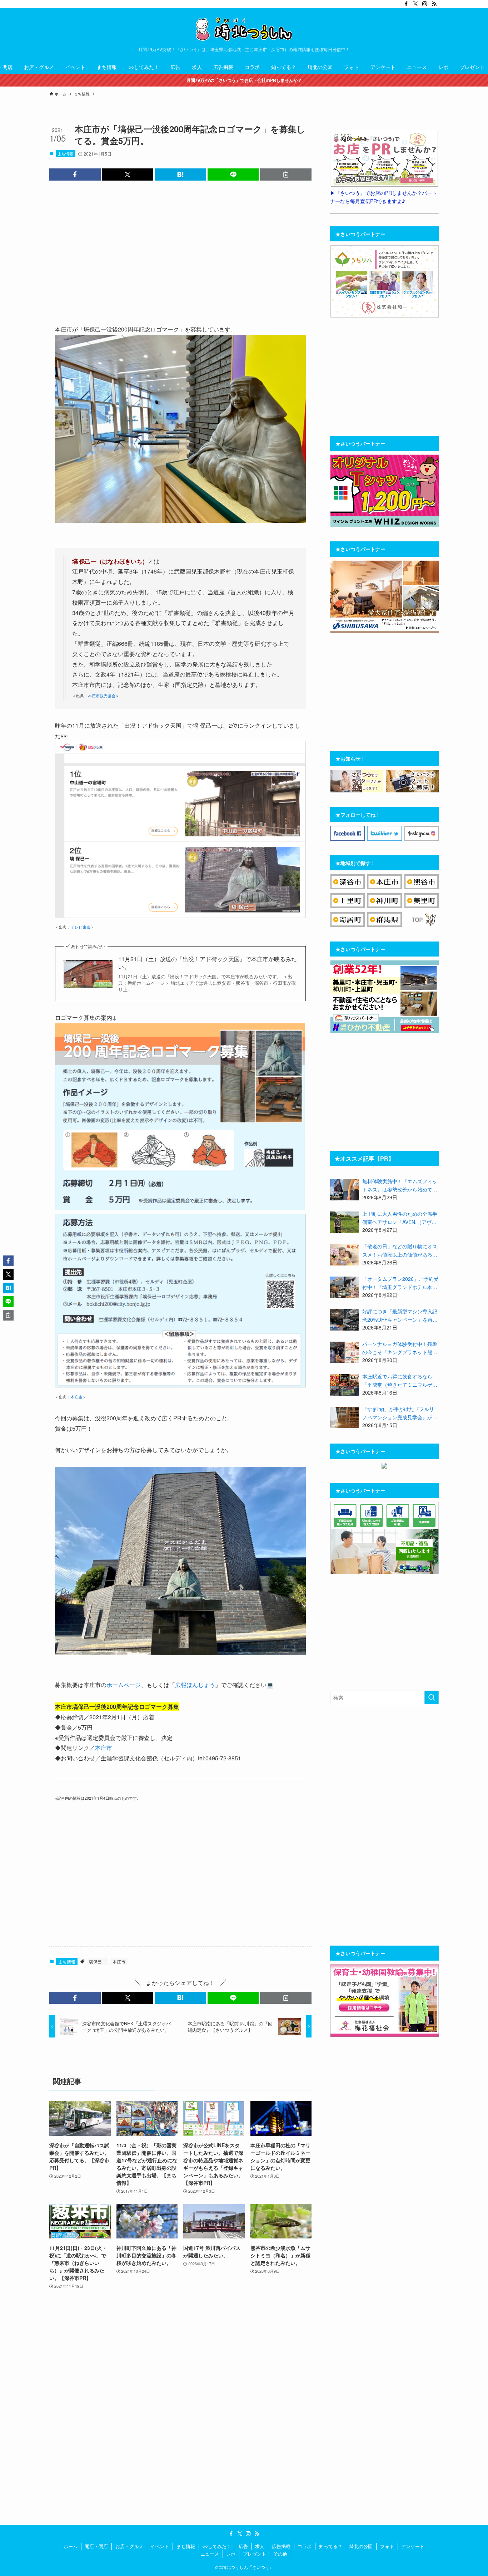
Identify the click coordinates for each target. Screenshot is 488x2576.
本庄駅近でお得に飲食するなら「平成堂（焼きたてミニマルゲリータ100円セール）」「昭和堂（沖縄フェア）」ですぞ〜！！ (400, 1381)
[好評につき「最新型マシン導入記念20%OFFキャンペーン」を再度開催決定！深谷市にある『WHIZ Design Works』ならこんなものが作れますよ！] (344, 1320)
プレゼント (255, 2554)
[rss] (434, 4)
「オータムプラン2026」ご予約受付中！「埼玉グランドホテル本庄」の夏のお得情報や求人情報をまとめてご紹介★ (400, 1283)
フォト (387, 2546)
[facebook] (406, 4)
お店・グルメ (129, 2546)
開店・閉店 (96, 2546)
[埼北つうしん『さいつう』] (244, 29)
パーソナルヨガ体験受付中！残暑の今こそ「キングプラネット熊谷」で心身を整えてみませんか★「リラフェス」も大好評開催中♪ (400, 1348)
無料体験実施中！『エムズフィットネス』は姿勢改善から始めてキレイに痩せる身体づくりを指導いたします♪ (400, 1185)
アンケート (413, 2546)
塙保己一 (98, 1962)
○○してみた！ (217, 2546)
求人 (260, 2546)
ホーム (71, 2546)
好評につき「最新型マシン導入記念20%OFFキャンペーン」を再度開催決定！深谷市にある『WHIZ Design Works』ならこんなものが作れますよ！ (400, 1316)
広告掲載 (281, 2546)
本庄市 (77, 1397)
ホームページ (124, 1685)
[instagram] (425, 4)
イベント (160, 2546)
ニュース (210, 2554)
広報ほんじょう (195, 1685)
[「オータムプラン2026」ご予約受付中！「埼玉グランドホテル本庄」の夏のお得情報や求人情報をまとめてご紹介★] (344, 1287)
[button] (75, 174)
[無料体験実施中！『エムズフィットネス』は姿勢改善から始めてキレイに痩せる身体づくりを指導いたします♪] (344, 1190)
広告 (243, 2546)
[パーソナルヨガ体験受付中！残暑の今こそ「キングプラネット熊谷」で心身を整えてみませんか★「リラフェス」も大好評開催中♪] (344, 1352)
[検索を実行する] (432, 1697)
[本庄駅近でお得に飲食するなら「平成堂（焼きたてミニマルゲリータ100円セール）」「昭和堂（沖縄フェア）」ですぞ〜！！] (344, 1385)
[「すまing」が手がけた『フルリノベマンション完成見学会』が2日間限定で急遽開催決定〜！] (344, 1417)
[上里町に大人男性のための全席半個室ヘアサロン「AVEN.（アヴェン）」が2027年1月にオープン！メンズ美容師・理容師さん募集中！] (344, 1222)
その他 (280, 2554)
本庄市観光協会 (102, 696)
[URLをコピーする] (286, 174)
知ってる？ (331, 2546)
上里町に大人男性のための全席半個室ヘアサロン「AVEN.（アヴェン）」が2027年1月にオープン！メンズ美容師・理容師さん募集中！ (400, 1218)
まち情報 (65, 153)
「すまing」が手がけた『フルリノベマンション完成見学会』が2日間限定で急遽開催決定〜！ (399, 1413)
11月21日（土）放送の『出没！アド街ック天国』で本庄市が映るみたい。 (208, 963)
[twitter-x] (415, 4)
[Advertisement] (180, 251)
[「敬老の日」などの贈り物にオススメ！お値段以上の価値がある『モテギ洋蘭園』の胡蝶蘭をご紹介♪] (344, 1255)
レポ (231, 2554)
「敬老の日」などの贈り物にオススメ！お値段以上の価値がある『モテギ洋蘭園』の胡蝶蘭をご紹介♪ (400, 1250)
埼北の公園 (361, 2546)
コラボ (305, 2546)
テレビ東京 (81, 927)
